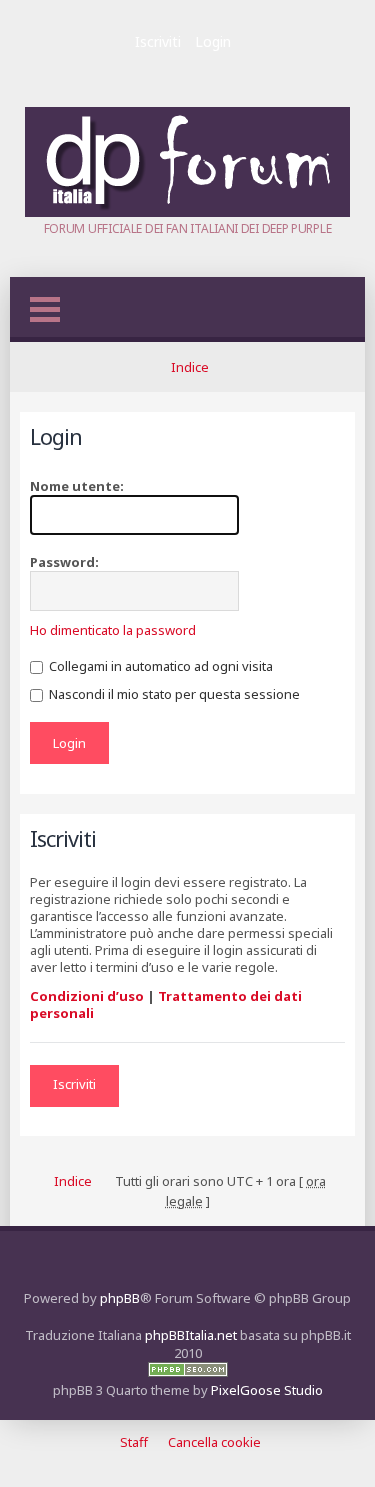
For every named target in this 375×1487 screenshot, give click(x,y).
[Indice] (187, 212)
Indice (190, 367)
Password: (64, 562)
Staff (134, 1442)
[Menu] (45, 309)
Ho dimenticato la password (113, 630)
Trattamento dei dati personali (166, 1004)
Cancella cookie (214, 1442)
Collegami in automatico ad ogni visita (159, 666)
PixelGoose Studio (267, 1390)
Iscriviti (158, 41)
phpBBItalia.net (191, 1335)
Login (213, 41)
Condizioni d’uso (87, 996)
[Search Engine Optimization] (188, 1372)
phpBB (120, 1298)
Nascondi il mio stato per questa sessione (173, 694)
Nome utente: (77, 486)
